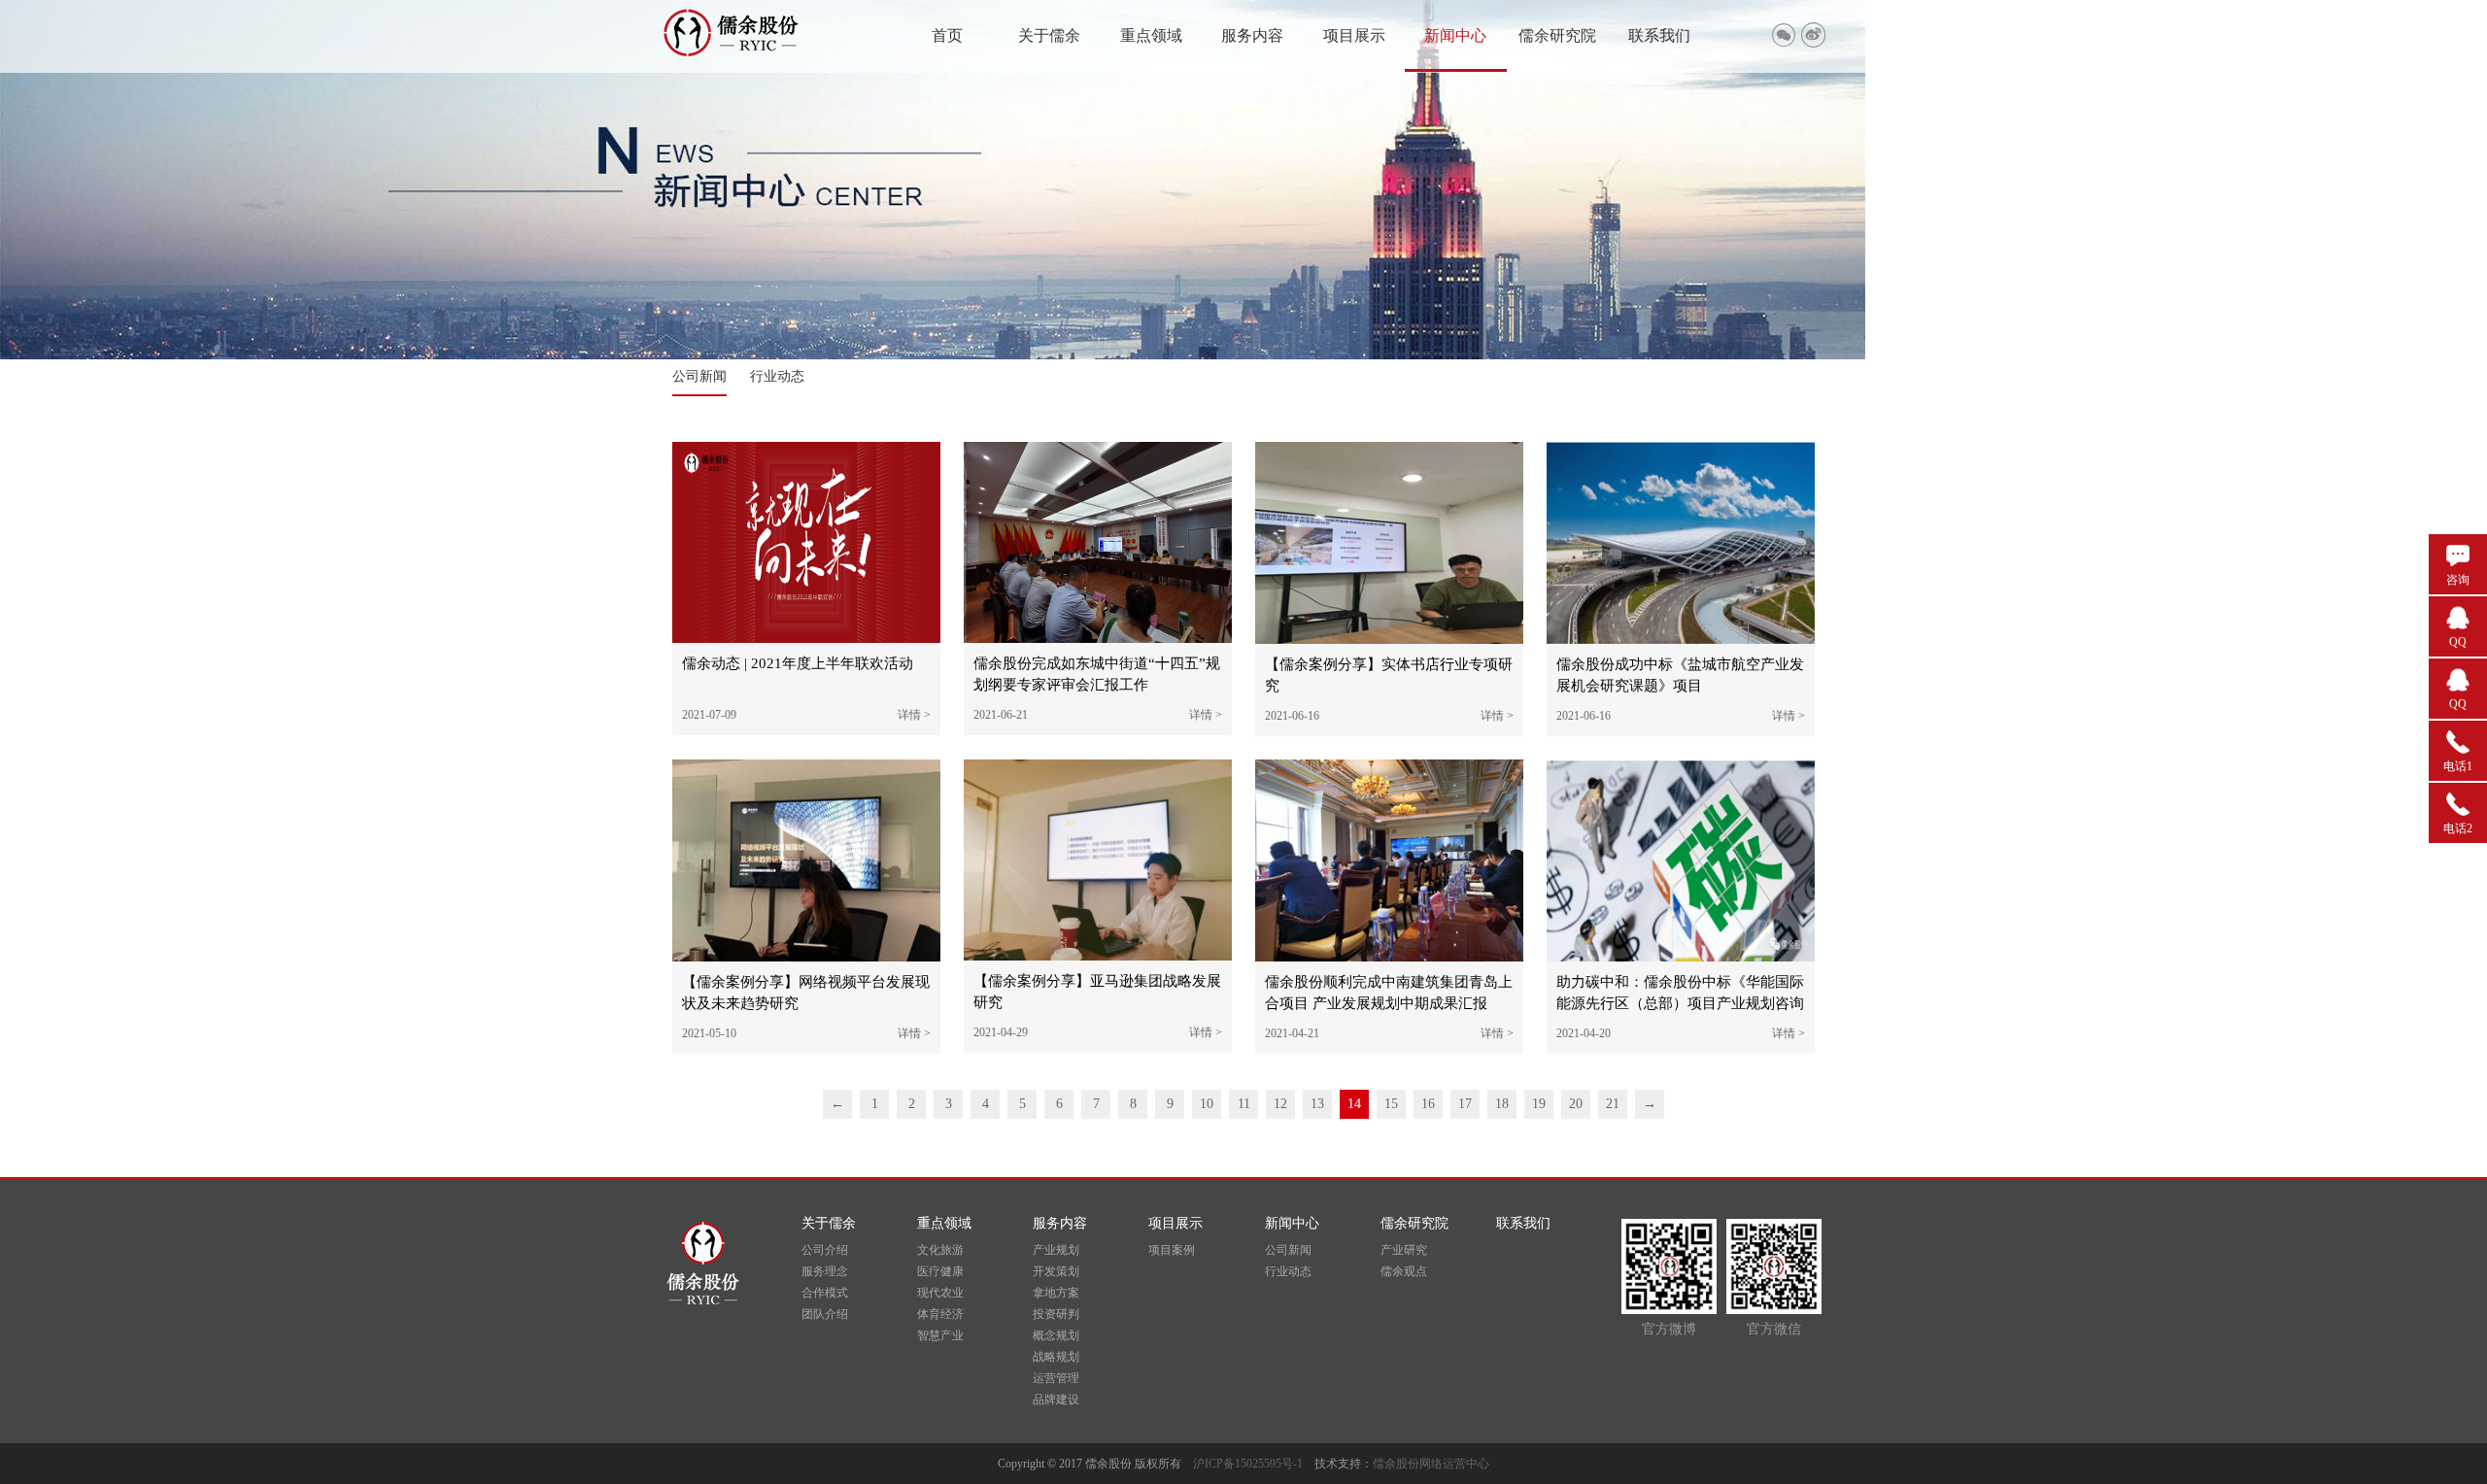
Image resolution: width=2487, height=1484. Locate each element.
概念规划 (1056, 1335)
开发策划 (1056, 1271)
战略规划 (1056, 1357)
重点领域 (1151, 35)
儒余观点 (1404, 1271)
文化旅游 (940, 1250)
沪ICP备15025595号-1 (1254, 1464)
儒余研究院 (1557, 35)
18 (1502, 1104)
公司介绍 (825, 1250)
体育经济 (940, 1314)
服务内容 (1252, 35)
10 (1207, 1104)
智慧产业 (940, 1335)
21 (1613, 1104)
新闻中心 (1455, 35)
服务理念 (825, 1271)
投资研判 (1056, 1314)
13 (1317, 1104)
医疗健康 (940, 1271)
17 (1465, 1104)
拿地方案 (1056, 1293)
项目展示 (1354, 35)
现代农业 (940, 1293)
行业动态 (777, 376)
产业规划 (1056, 1250)
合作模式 (825, 1293)
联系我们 (1659, 35)
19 (1539, 1104)
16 (1428, 1104)
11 (1244, 1104)
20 (1576, 1104)
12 (1280, 1104)
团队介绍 (825, 1314)
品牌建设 (1056, 1400)
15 (1391, 1104)
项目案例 (1172, 1250)
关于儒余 (1049, 35)
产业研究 (1404, 1250)
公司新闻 (699, 376)
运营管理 (1056, 1378)
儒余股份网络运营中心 (1431, 1464)
